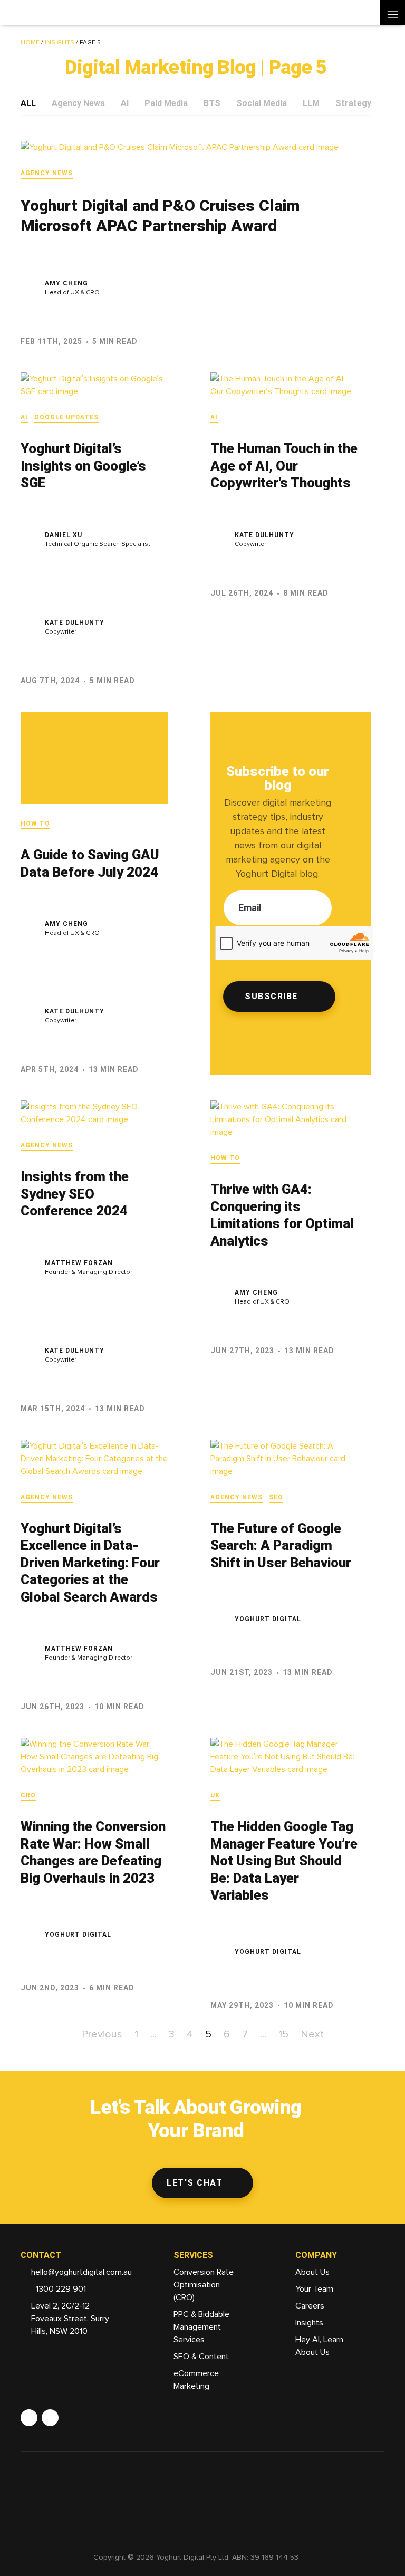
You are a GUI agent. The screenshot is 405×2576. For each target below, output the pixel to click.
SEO (276, 1497)
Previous (102, 2034)
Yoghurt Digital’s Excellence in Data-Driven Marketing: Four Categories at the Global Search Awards (90, 1563)
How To (35, 823)
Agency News (78, 103)
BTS (212, 103)
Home (30, 43)
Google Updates (66, 417)
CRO (28, 1795)
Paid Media (166, 103)
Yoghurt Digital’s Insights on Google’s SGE (83, 466)
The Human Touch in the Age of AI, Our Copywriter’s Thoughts (284, 466)
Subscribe (271, 996)
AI (125, 103)
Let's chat (195, 2183)
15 (283, 2034)
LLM (311, 103)
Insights (60, 43)
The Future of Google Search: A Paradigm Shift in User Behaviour (281, 1545)
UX (215, 1795)
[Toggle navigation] (392, 13)
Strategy (353, 103)
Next (312, 2034)
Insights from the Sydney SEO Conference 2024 (75, 1194)
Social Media (262, 103)
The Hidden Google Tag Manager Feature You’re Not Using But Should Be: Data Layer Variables (284, 1861)
